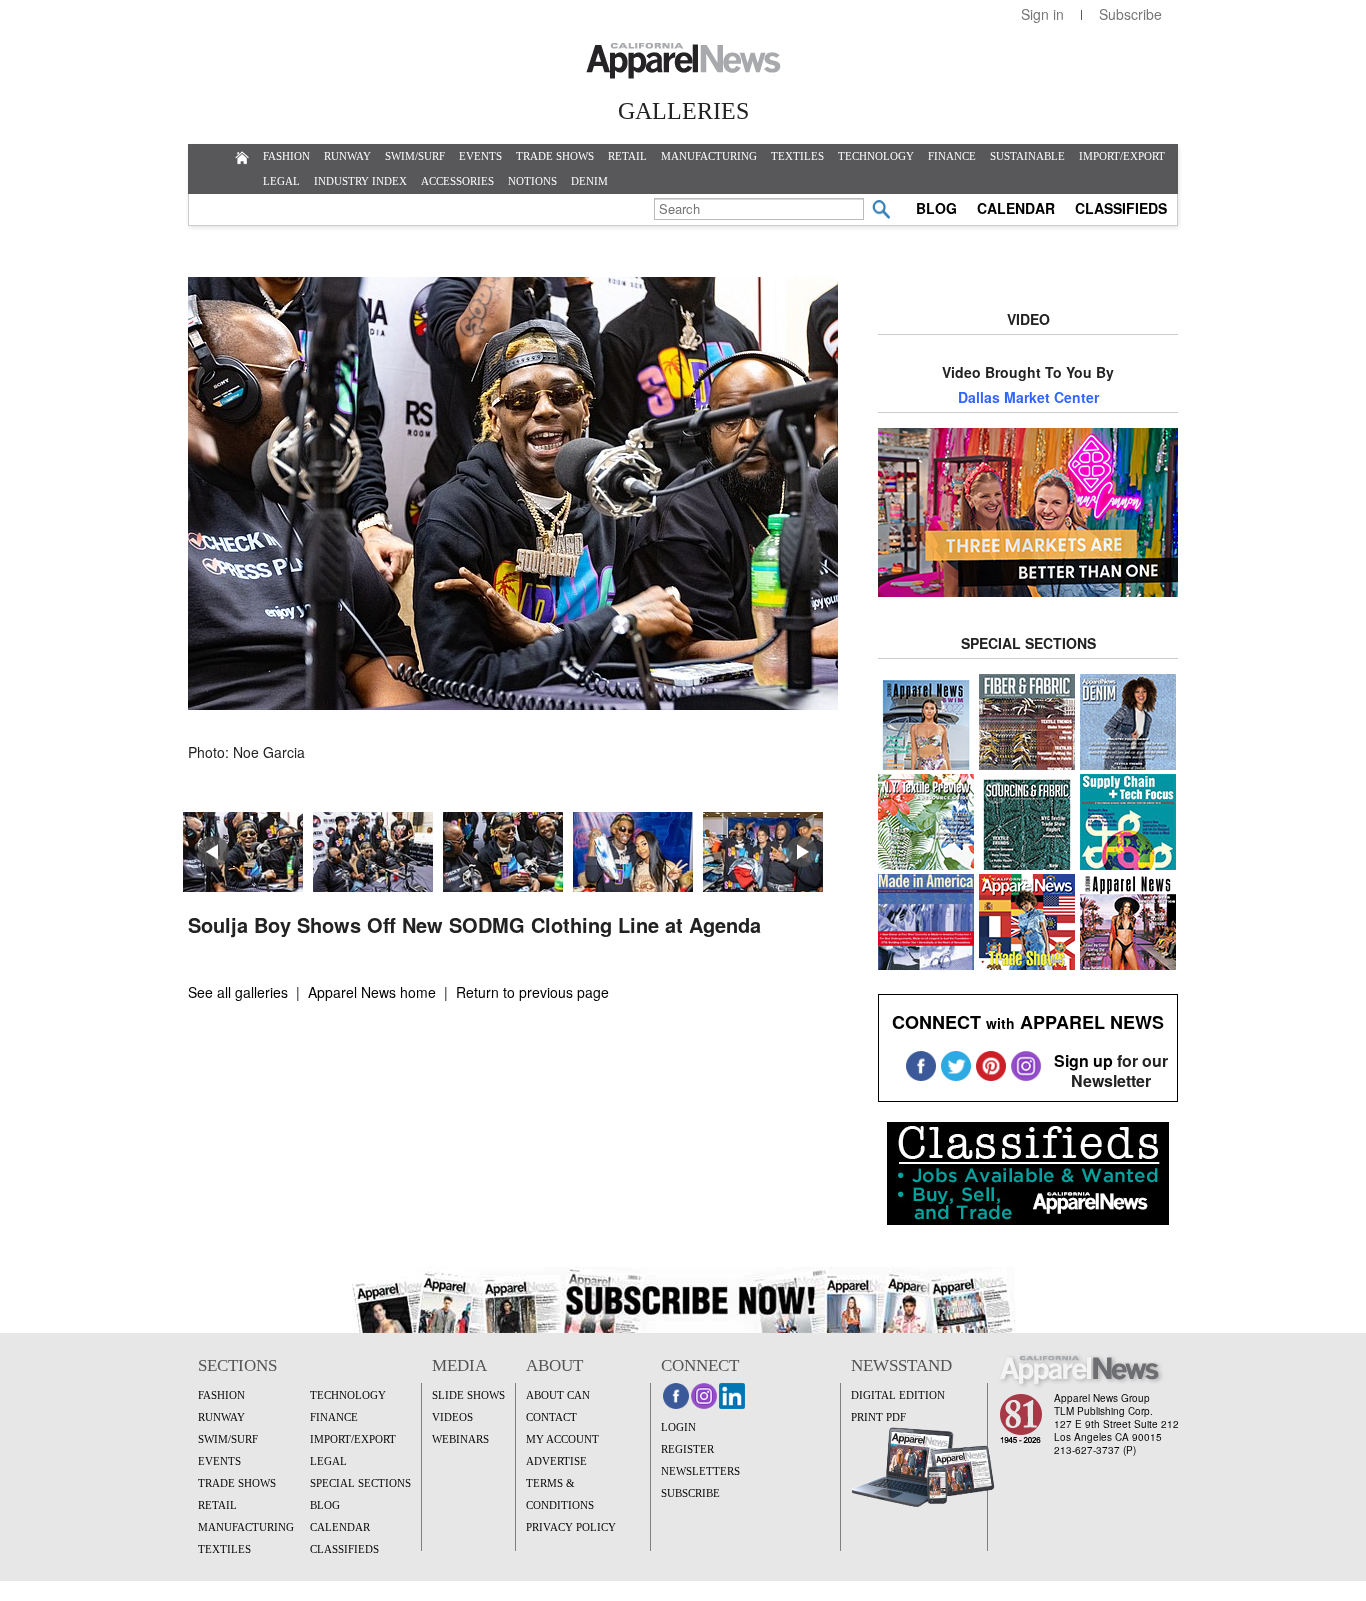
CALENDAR (1016, 208)
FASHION (286, 156)
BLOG (936, 208)
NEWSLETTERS (700, 1471)
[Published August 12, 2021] (513, 703)
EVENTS (480, 156)
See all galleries (238, 992)
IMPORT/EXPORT (1122, 156)
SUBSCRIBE (690, 1493)
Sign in (1042, 14)
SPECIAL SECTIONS (360, 1483)
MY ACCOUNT (562, 1439)
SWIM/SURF (415, 156)
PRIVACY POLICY (571, 1527)
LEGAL (281, 181)
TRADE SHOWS (555, 156)
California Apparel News (683, 61)
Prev (214, 852)
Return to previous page (532, 992)
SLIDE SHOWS (468, 1395)
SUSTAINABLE (1027, 156)
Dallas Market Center (1028, 397)
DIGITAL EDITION (898, 1395)
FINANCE (952, 156)
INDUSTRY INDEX (360, 181)
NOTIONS (532, 181)
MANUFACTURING (709, 156)
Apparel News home (372, 992)
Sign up (1083, 1060)
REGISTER (687, 1449)
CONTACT (551, 1417)
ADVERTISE (556, 1461)
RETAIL (627, 156)
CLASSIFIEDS (1121, 208)
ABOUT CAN (558, 1395)
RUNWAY (347, 156)
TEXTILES (797, 156)
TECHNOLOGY (876, 156)
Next (802, 852)
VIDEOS (452, 1417)
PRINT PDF (878, 1417)
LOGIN (678, 1427)
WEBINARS (460, 1439)
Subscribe (1130, 14)
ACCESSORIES (457, 181)
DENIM (589, 181)
